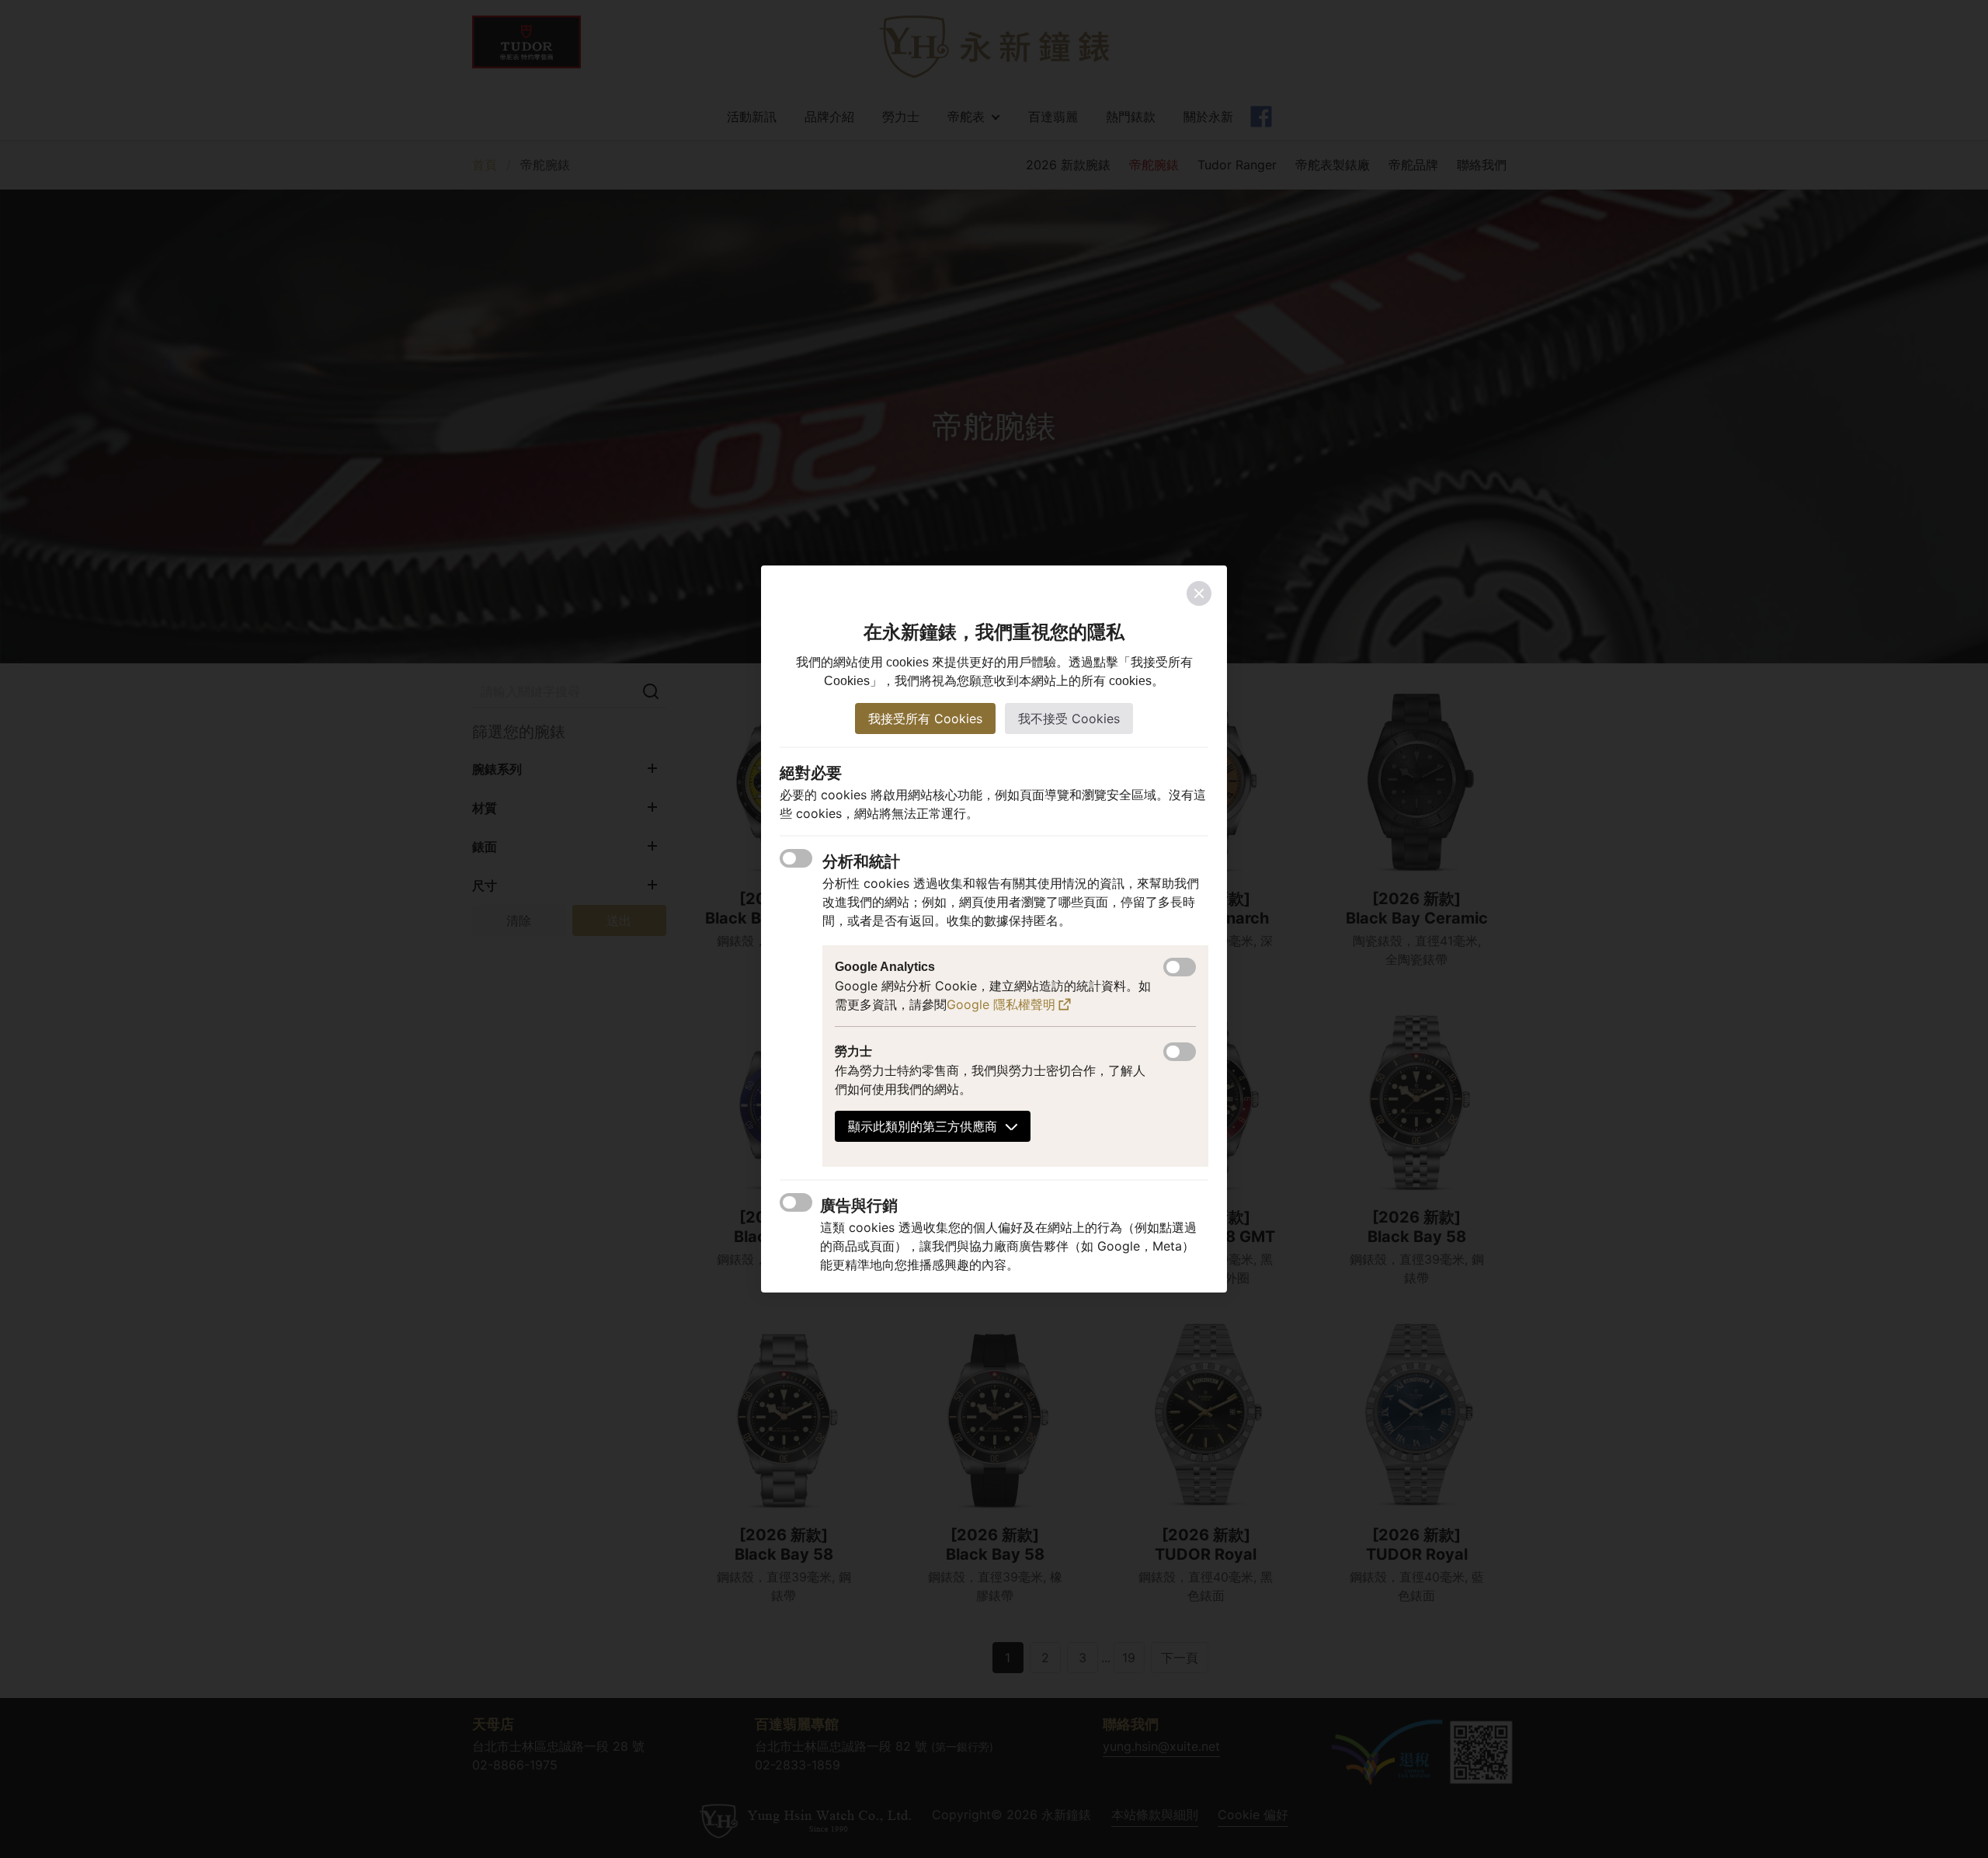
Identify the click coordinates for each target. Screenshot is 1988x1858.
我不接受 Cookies (1069, 718)
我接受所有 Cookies (925, 718)
